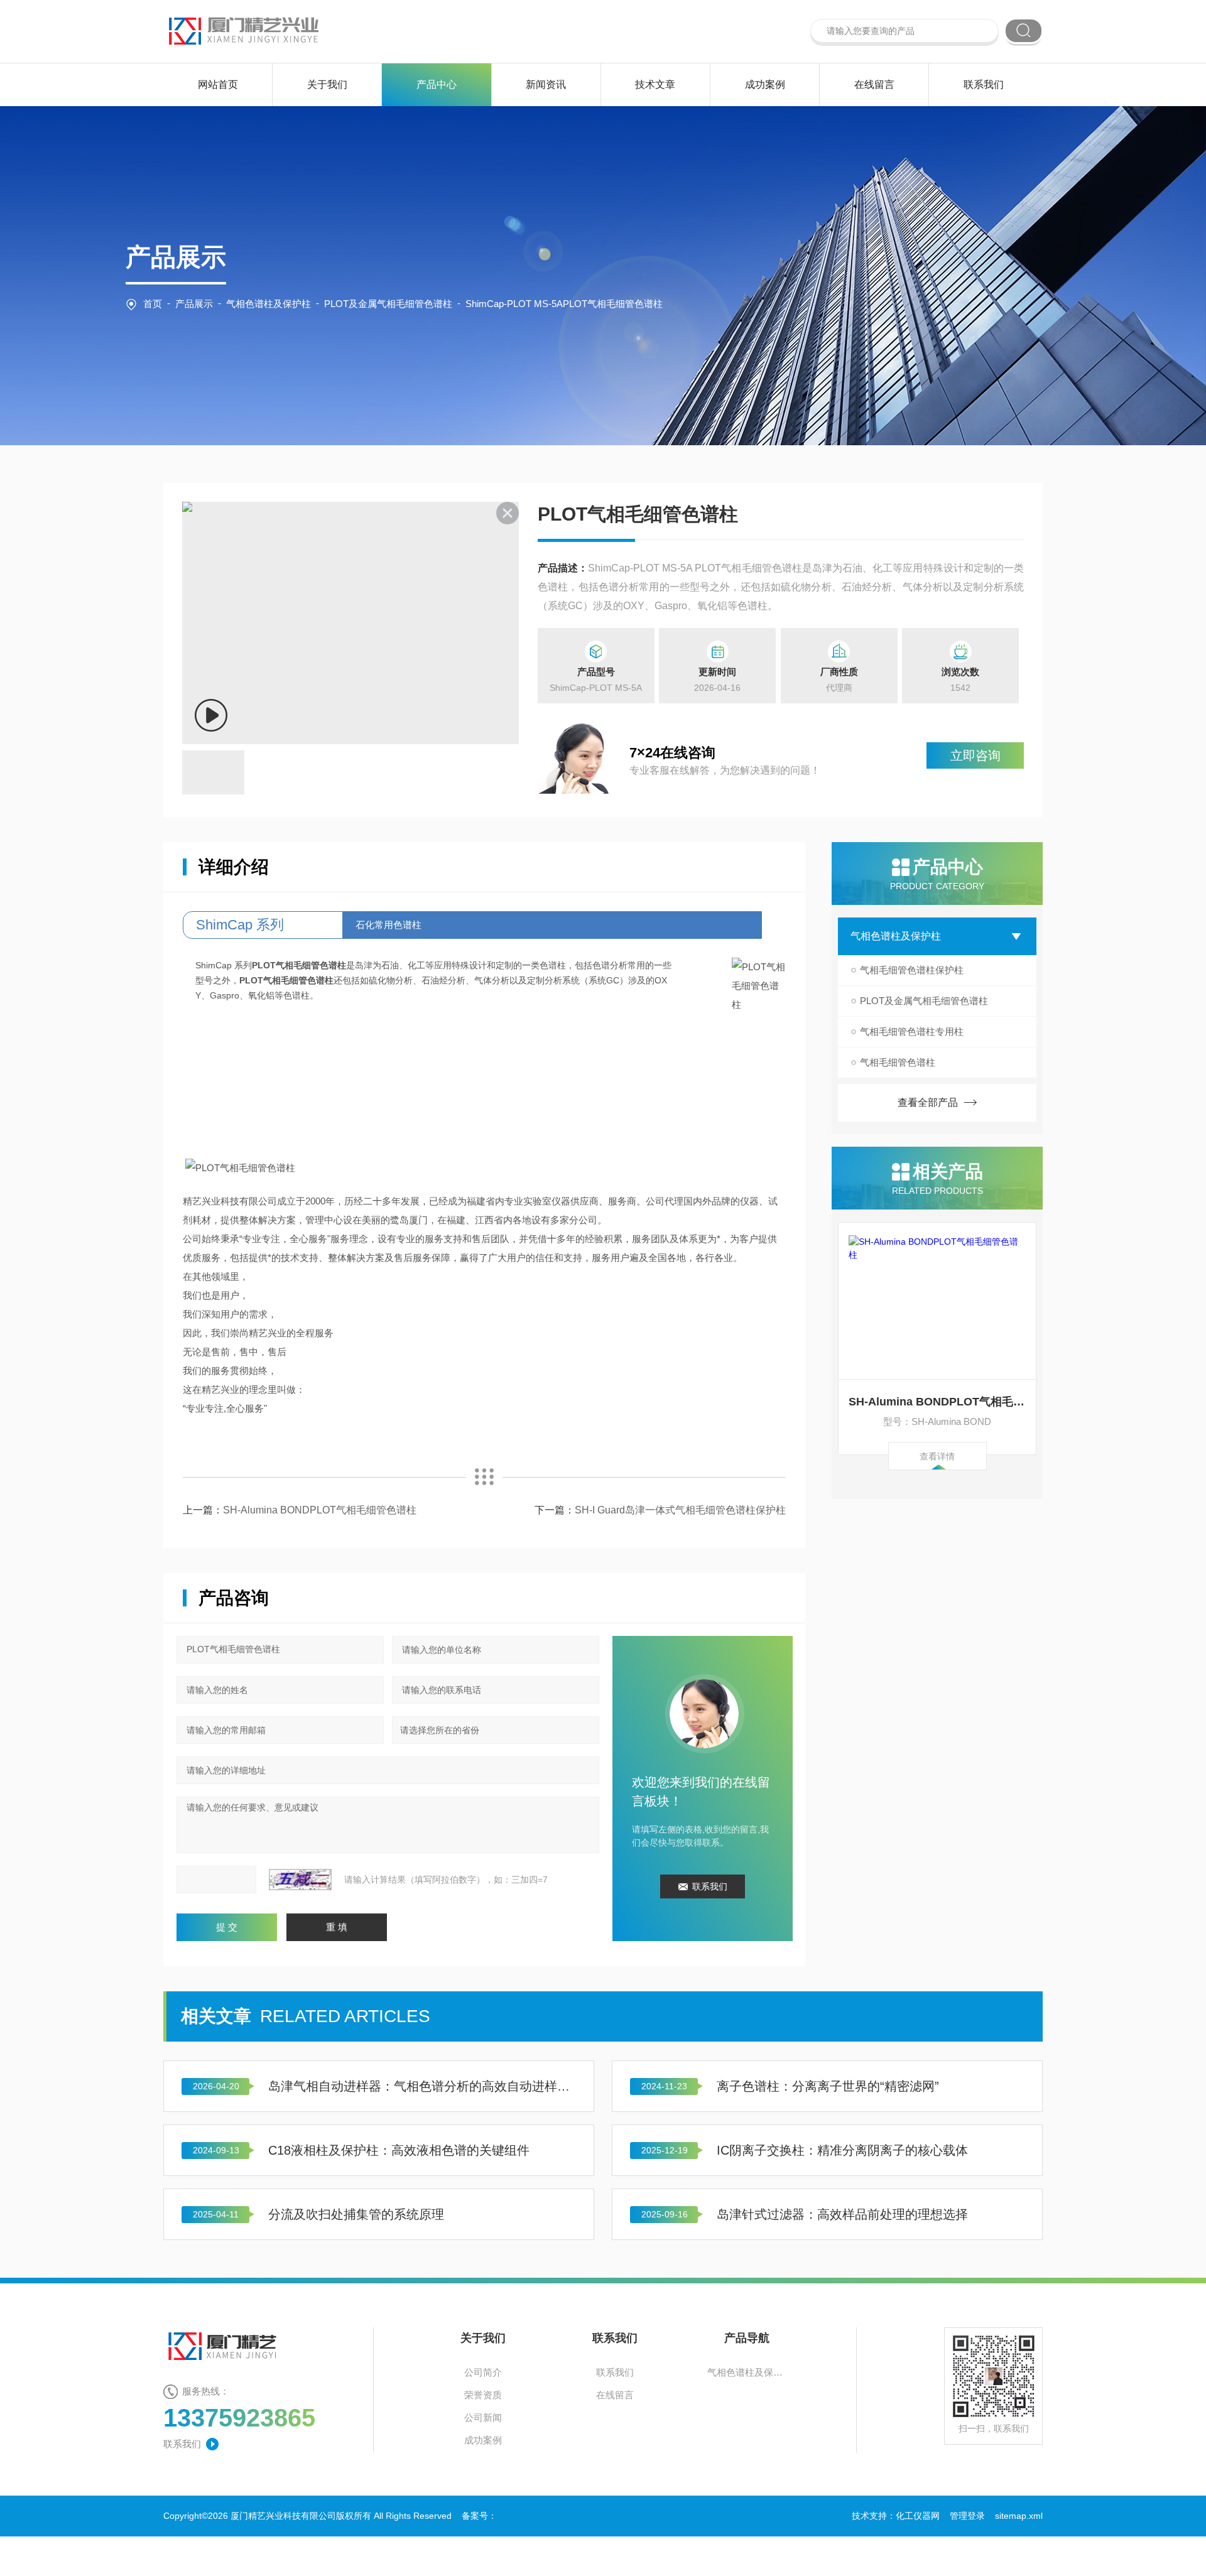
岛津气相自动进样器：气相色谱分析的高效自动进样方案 (422, 2086)
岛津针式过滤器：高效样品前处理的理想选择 (842, 2214)
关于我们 (327, 84)
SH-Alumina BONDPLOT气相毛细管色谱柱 (937, 1402)
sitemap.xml (1019, 2516)
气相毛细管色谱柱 (898, 1062)
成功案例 (765, 84)
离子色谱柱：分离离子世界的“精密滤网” (828, 2086)
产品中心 (437, 84)
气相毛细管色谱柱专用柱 (912, 1031)
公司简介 (483, 2372)
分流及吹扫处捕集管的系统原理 (356, 2214)
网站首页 (218, 84)
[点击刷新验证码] (300, 1880)
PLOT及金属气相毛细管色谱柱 (388, 304)
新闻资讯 (546, 84)
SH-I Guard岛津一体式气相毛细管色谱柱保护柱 (680, 1510)
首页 (153, 304)
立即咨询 (975, 755)
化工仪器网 (918, 2516)
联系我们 (984, 84)
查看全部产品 (928, 1102)
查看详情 (937, 1456)
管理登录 (967, 2516)
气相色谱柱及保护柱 (269, 304)
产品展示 (194, 304)
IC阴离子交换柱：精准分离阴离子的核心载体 (842, 2150)
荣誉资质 (483, 2395)
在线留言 (874, 84)
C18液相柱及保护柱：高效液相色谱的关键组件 (399, 2150)
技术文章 (655, 84)
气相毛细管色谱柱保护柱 (912, 970)
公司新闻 (483, 2417)
